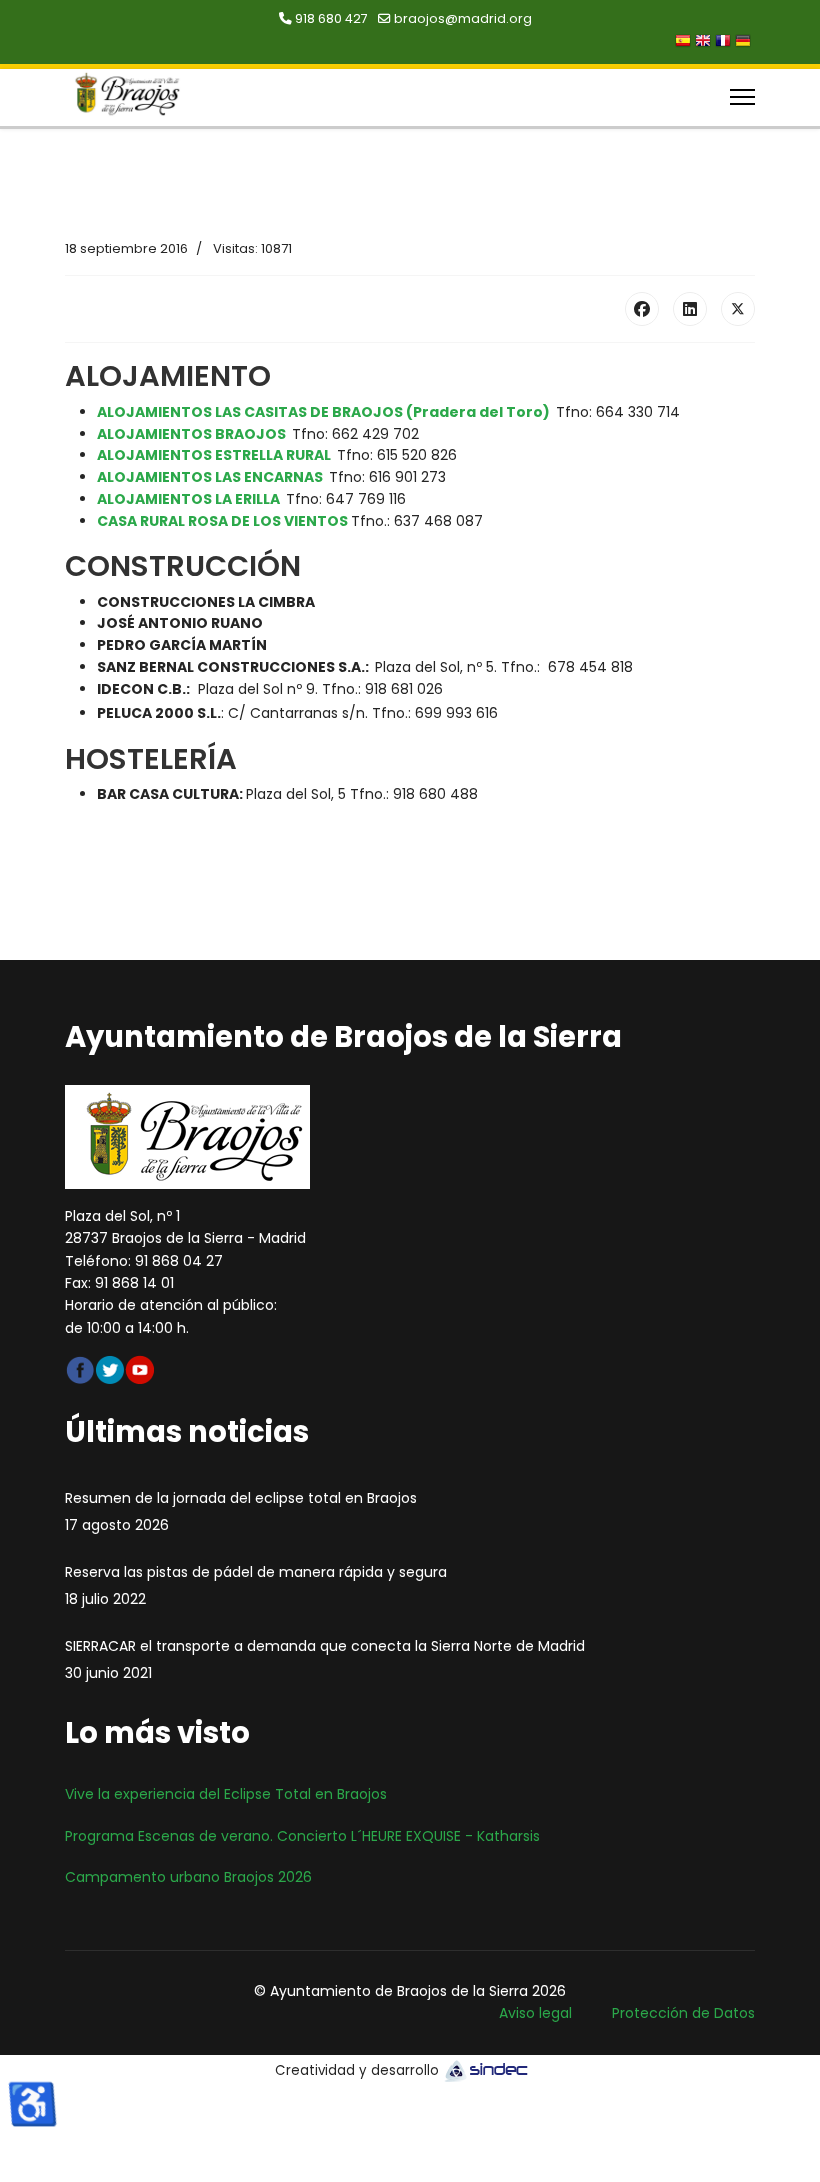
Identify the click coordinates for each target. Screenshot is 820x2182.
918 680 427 (331, 18)
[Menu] (742, 97)
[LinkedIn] (690, 309)
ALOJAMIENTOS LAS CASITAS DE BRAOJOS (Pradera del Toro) (323, 412)
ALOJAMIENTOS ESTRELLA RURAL (214, 455)
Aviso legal (535, 2013)
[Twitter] (738, 309)
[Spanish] (685, 43)
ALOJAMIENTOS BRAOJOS (191, 434)
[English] (705, 43)
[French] (725, 43)
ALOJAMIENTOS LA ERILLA (188, 499)
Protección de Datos (683, 2013)
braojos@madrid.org (463, 18)
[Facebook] (642, 309)
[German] (745, 43)
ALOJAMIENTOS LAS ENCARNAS (210, 477)
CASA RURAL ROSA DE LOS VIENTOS (224, 521)
